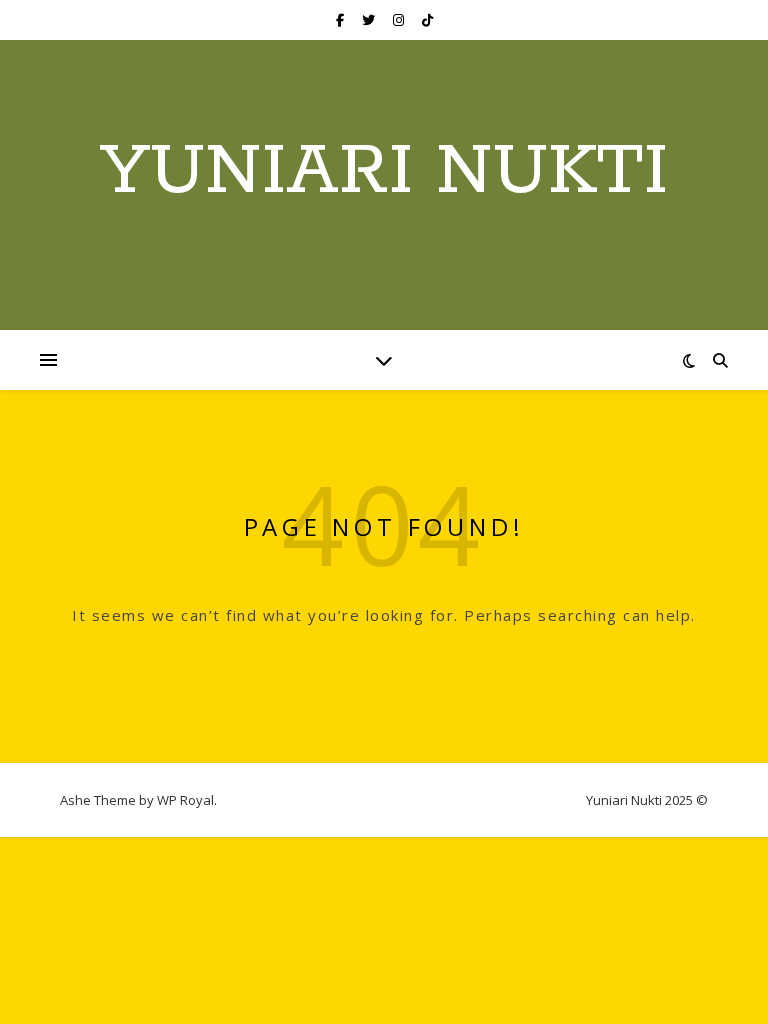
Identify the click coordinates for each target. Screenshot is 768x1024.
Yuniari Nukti (384, 173)
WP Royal (185, 800)
